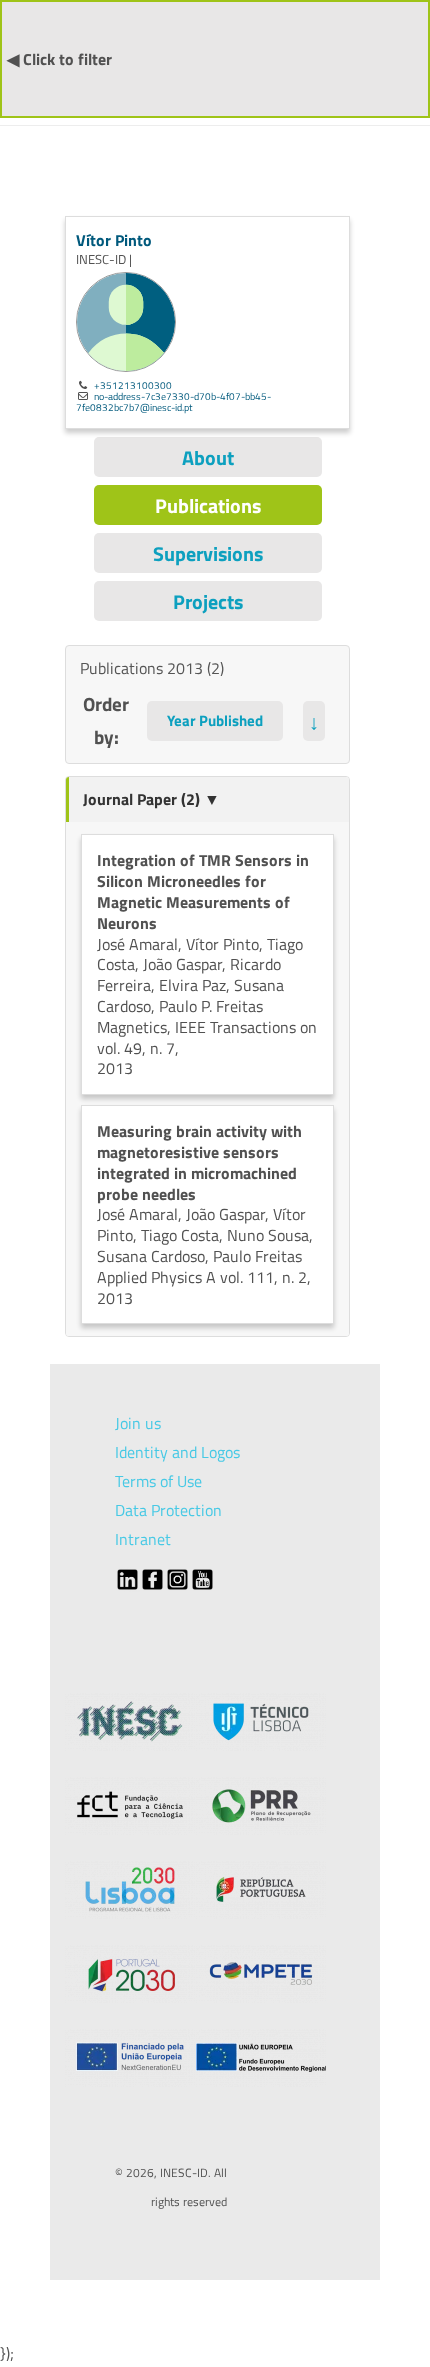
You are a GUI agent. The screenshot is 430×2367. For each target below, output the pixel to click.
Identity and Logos (177, 1452)
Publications (208, 505)
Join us (138, 1423)
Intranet (143, 1539)
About (208, 457)
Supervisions (208, 553)
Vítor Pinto (114, 240)
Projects (208, 601)
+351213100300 (133, 385)
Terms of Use (158, 1481)
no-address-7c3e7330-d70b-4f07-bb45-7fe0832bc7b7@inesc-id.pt (173, 401)
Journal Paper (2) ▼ (151, 799)
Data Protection (168, 1510)
